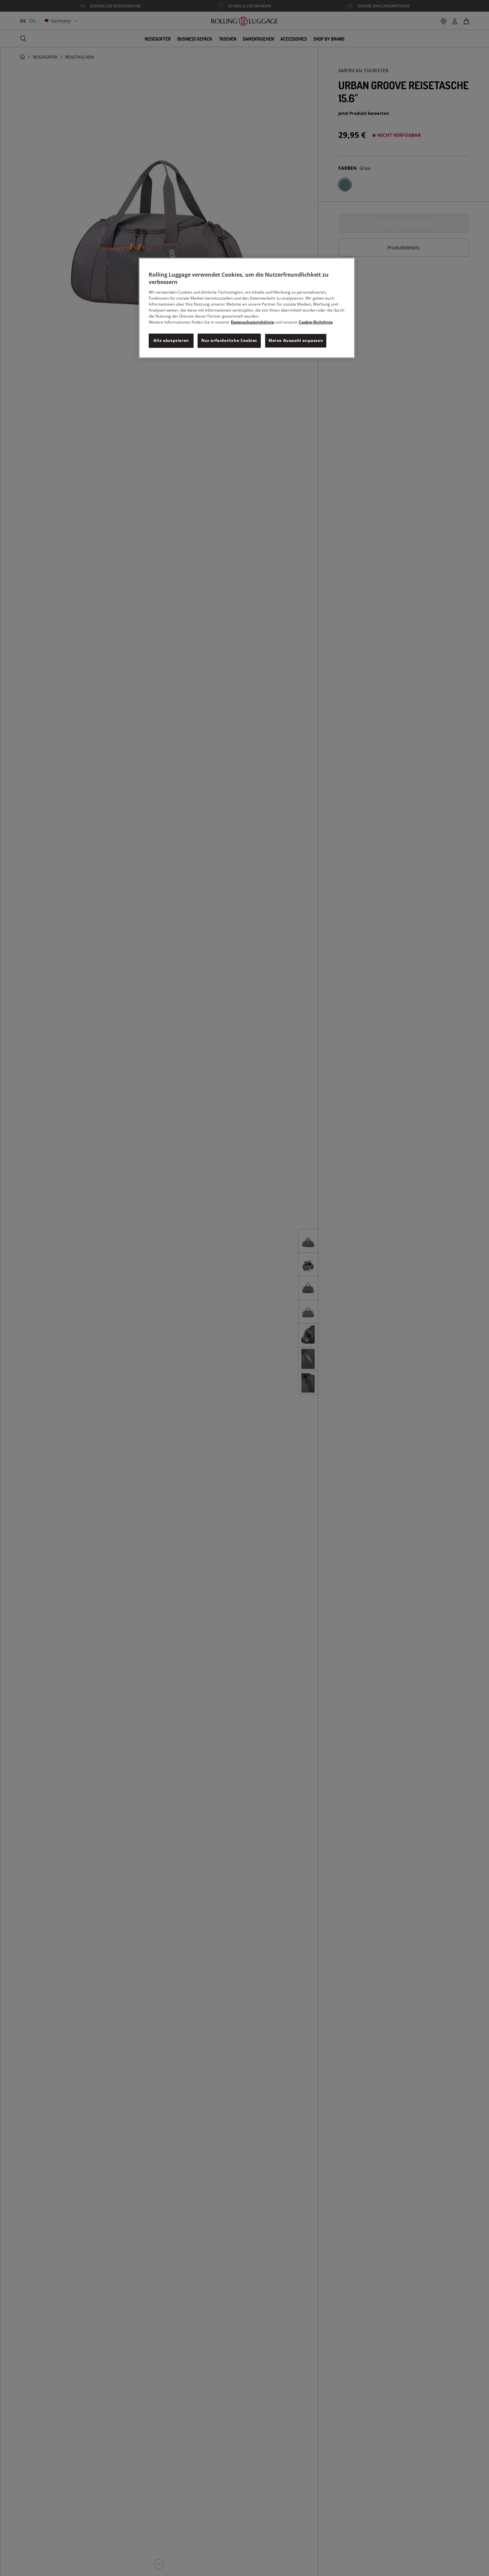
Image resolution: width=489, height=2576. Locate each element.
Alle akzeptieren (171, 341)
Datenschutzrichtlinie (252, 322)
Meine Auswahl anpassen (296, 341)
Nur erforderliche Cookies (229, 341)
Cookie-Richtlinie (316, 322)
